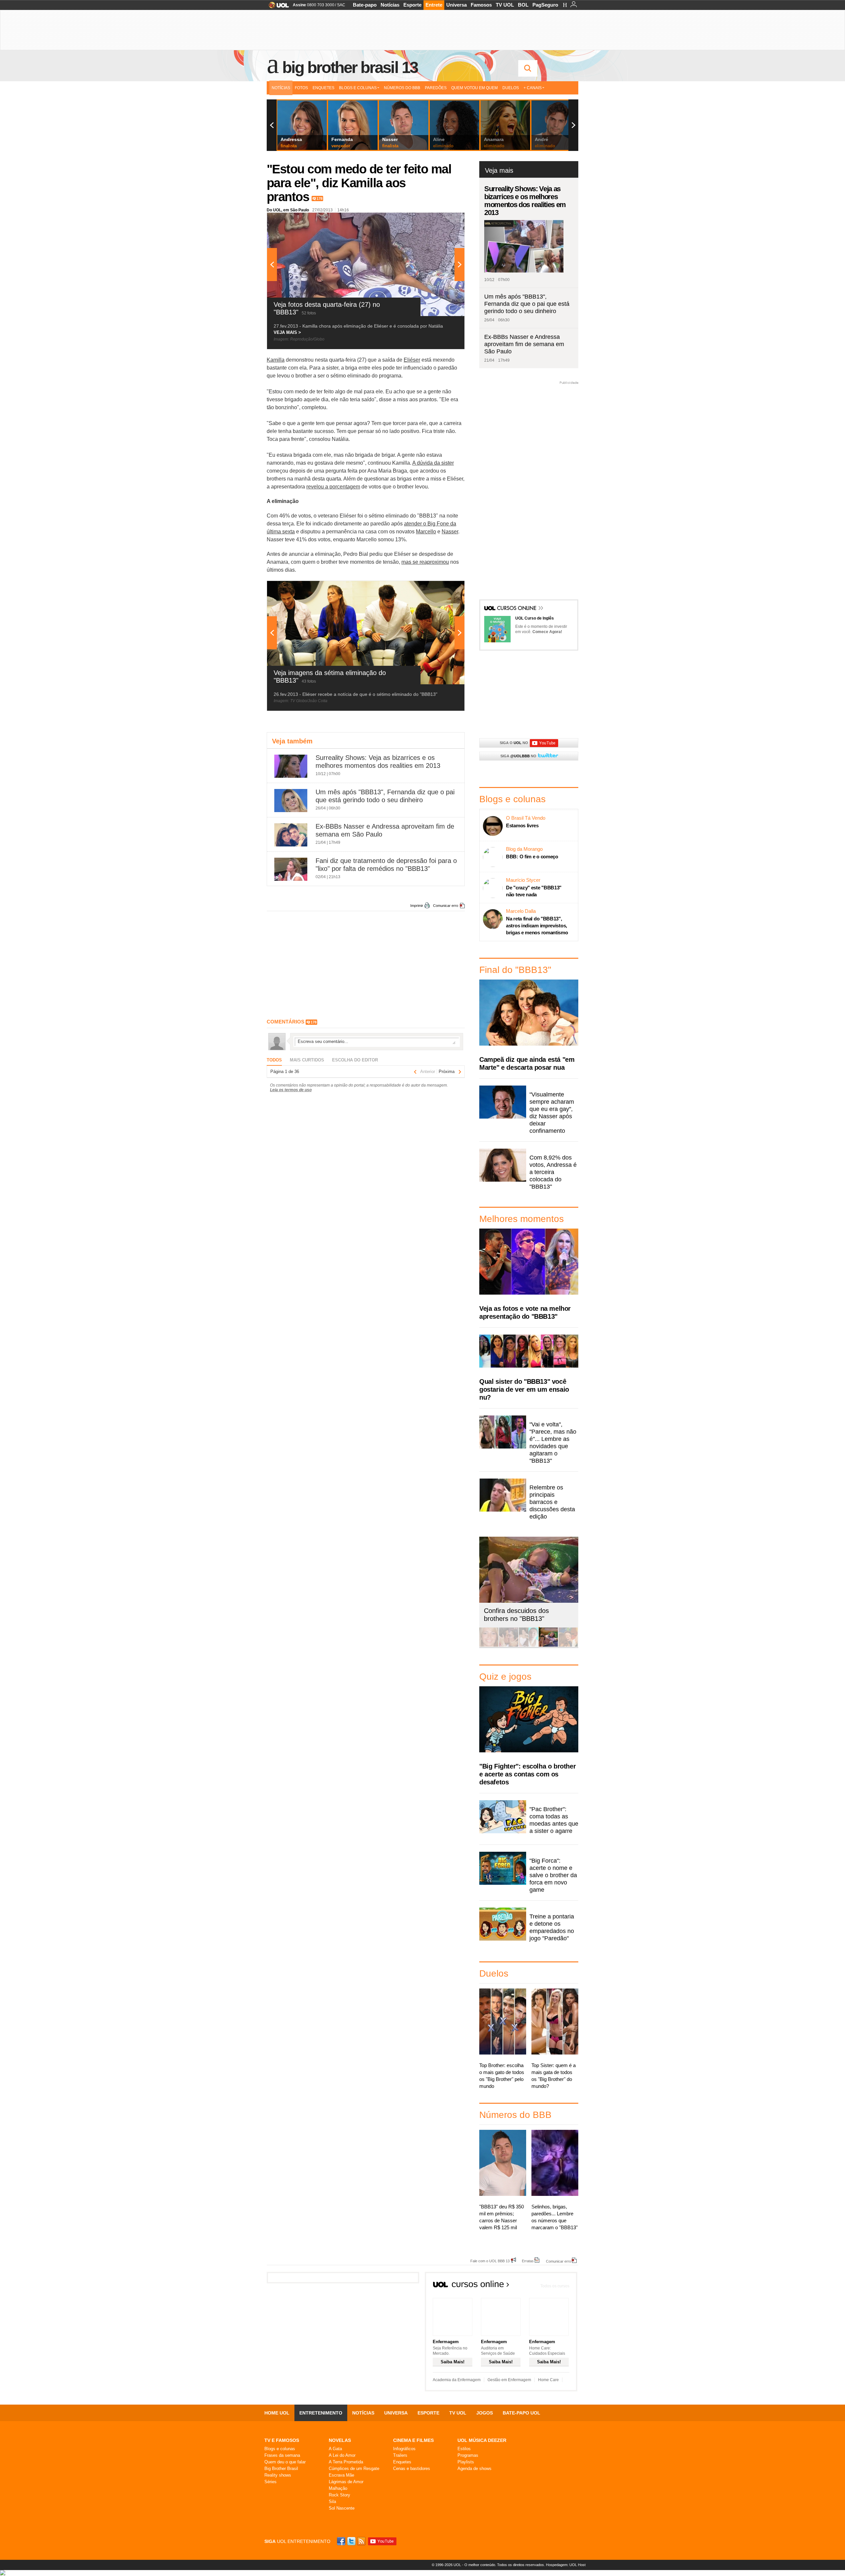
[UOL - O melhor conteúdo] (277, 7)
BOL (523, 5)
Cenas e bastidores (412, 2469)
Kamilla (276, 360)
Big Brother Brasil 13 (350, 67)
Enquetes (323, 88)
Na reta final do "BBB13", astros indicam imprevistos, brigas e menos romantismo (537, 926)
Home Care (548, 2380)
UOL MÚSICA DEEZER (482, 2440)
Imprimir (417, 906)
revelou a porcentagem (333, 487)
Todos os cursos (555, 2286)
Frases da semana (282, 2455)
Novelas (340, 2440)
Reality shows (278, 2475)
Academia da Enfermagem (457, 2380)
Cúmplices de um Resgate (354, 2469)
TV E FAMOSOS (282, 2440)
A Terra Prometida (346, 2462)
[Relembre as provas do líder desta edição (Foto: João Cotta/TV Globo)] (568, 1646)
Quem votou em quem (474, 88)
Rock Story (339, 2495)
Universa (456, 5)
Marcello (426, 532)
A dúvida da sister (433, 463)
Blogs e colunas (280, 2449)
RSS (362, 2541)
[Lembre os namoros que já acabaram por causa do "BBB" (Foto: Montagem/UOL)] (509, 1646)
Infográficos (404, 2449)
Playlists (466, 2462)
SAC (341, 5)
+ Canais (533, 88)
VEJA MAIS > (287, 332)
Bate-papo (365, 5)
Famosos (481, 5)
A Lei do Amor (342, 2455)
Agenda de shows (474, 2469)
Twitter (352, 2541)
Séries (270, 2482)
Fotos (301, 88)
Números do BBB (402, 88)
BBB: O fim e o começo (532, 857)
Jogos (485, 2413)
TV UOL (505, 5)
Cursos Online (517, 609)
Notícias (390, 5)
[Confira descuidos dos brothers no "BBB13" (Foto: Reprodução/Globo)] (548, 1646)
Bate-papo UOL (522, 2413)
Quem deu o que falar (285, 2462)
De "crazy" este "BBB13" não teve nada (534, 891)
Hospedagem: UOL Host (566, 2565)
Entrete (434, 5)
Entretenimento (321, 2413)
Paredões (436, 88)
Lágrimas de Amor (346, 2482)
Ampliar (443, 221)
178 (320, 198)
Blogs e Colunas (358, 88)
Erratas (528, 2261)
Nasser (450, 532)
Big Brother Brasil (281, 2469)
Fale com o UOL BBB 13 (490, 2261)
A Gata (335, 2449)
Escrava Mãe (341, 2475)
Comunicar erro (446, 906)
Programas (468, 2455)
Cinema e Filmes (413, 2440)
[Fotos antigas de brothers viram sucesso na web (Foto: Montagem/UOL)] (528, 1646)
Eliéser (412, 360)
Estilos (464, 2449)
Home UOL (277, 2413)
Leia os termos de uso (291, 1090)
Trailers (400, 2455)
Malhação (338, 2488)
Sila (332, 2502)
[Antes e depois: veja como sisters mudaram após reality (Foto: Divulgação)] (489, 1646)
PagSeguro (545, 5)
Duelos (511, 88)
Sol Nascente (342, 2508)
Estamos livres (522, 825)
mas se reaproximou (425, 562)
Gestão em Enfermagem (509, 2380)
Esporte (412, 5)
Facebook (342, 2541)
